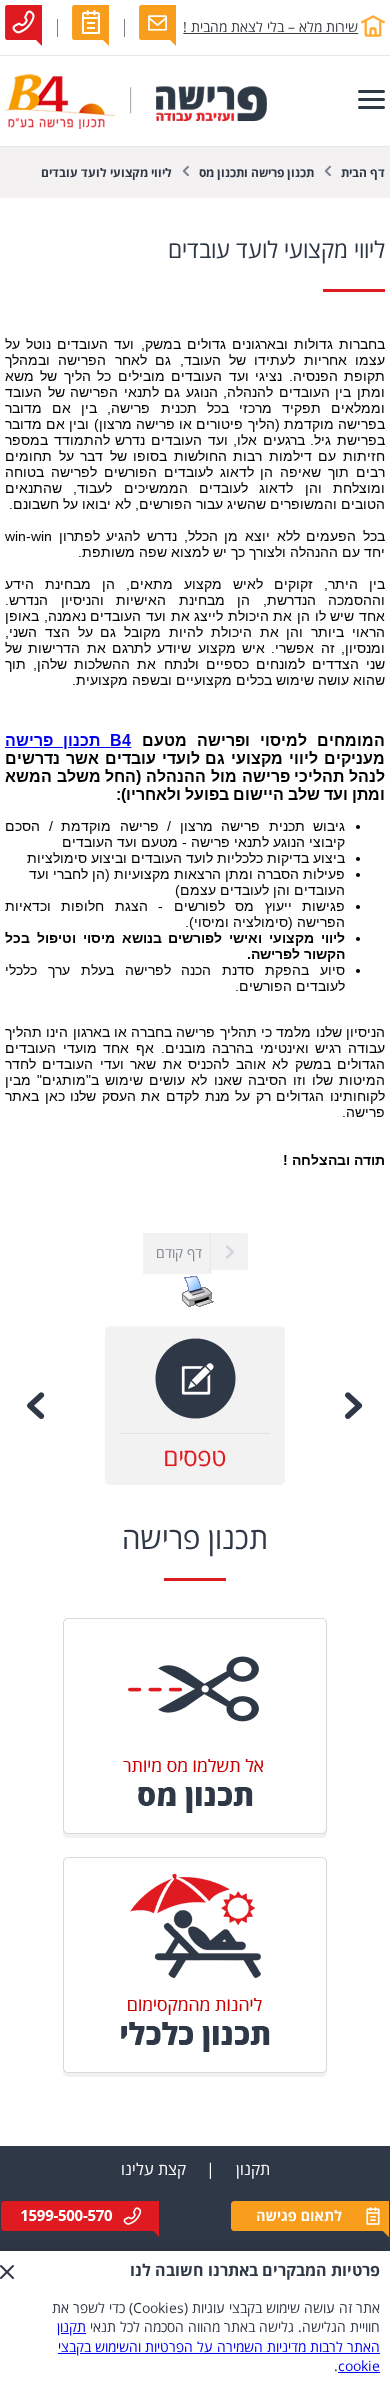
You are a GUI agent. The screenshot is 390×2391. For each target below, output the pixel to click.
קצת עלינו (153, 2170)
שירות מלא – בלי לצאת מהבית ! (270, 27)
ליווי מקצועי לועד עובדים (106, 173)
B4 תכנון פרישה (68, 740)
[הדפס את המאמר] (198, 1303)
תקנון (253, 2170)
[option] (195, 1405)
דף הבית (363, 173)
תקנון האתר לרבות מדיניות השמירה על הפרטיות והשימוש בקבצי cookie (218, 2347)
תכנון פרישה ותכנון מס (256, 173)
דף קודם (179, 1253)
